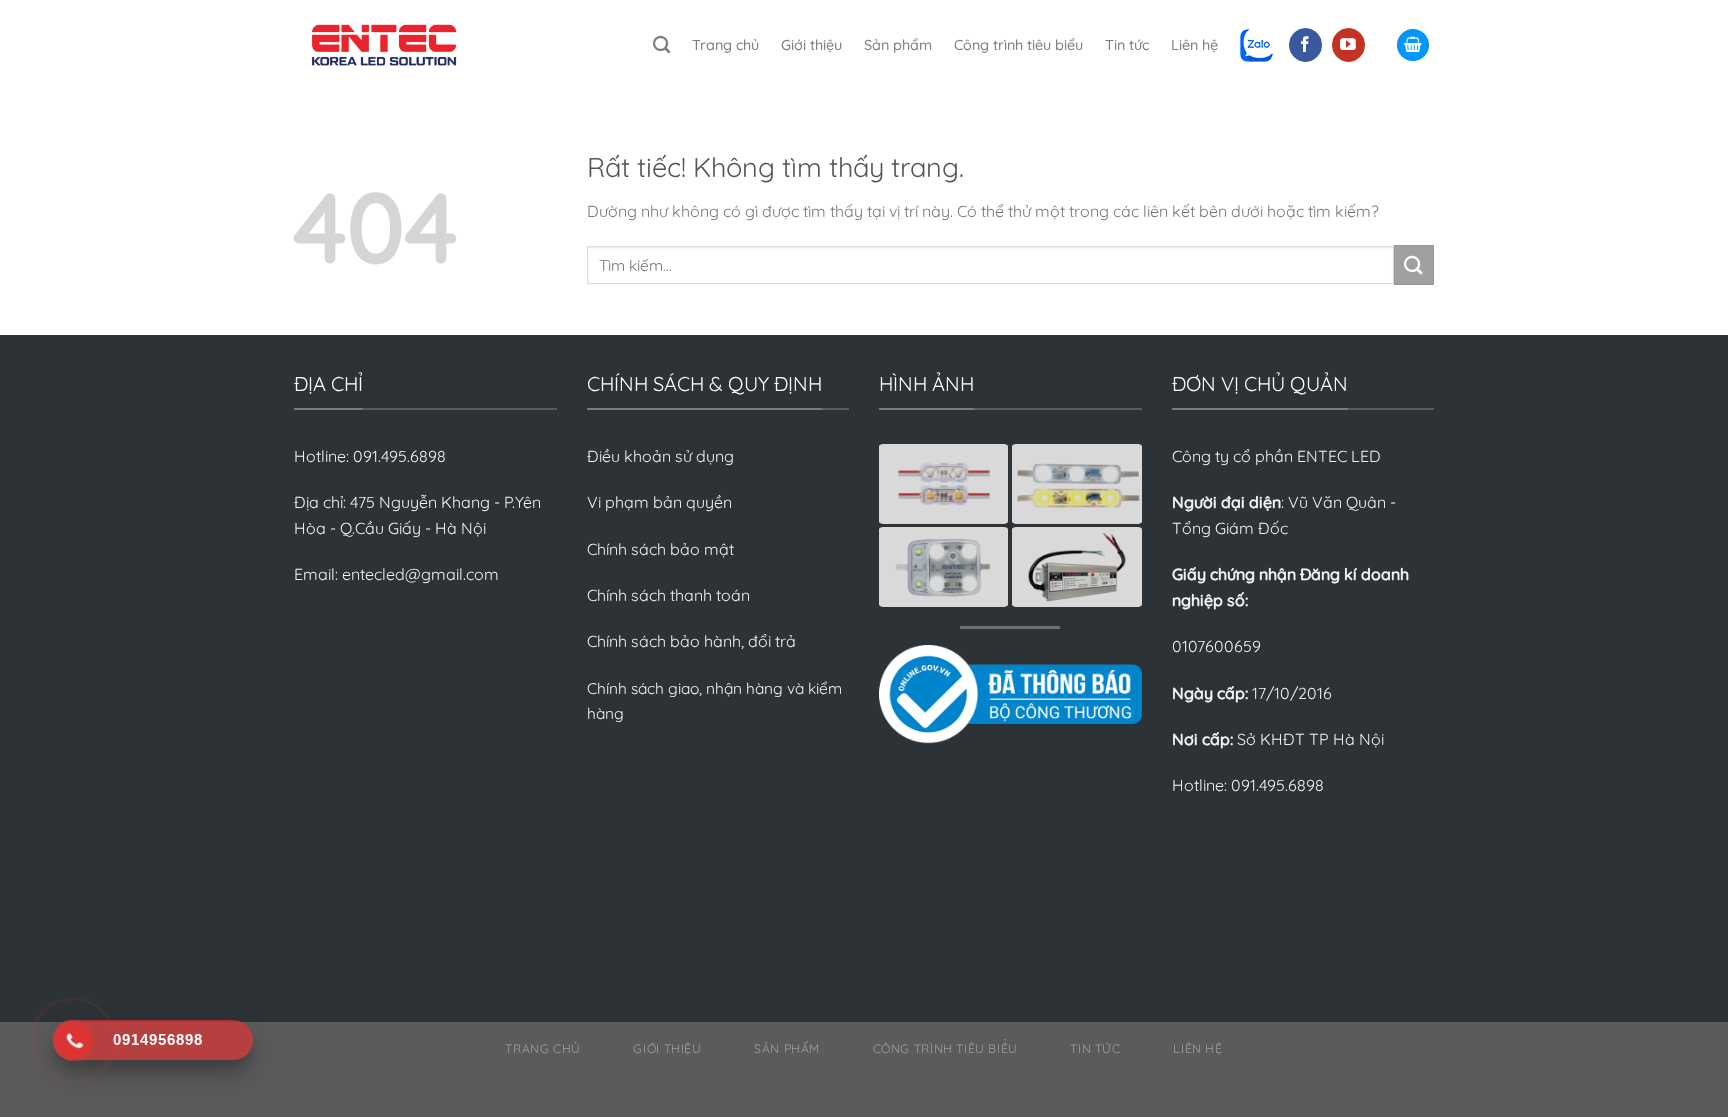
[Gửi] (1414, 264)
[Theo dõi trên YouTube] (1348, 45)
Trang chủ (725, 45)
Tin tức (1127, 45)
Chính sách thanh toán (668, 595)
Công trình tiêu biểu (1018, 45)
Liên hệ (1194, 45)
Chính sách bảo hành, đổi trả (691, 641)
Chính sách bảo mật (660, 549)
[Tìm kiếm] (661, 45)
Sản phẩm (898, 45)
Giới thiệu (811, 45)
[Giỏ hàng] (1413, 45)
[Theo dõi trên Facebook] (1305, 45)
